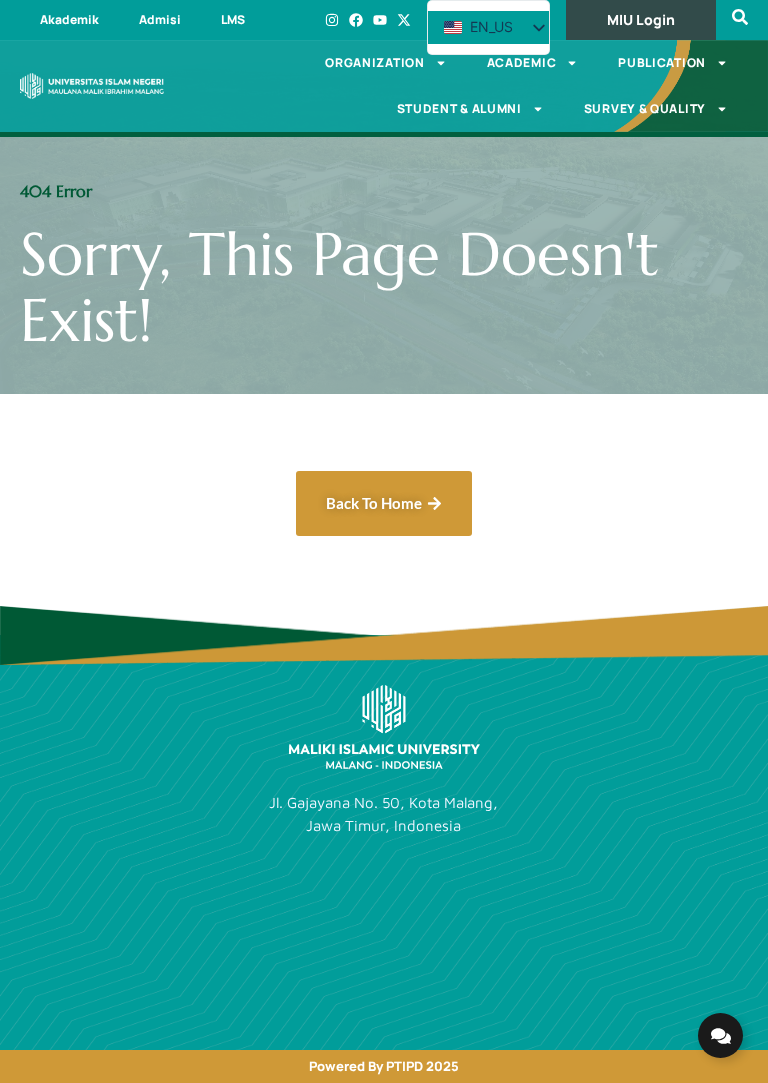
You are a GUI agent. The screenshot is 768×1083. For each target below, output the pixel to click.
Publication (662, 62)
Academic (522, 62)
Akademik (69, 19)
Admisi (160, 19)
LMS (233, 19)
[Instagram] (332, 20)
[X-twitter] (404, 20)
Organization (374, 62)
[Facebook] (356, 20)
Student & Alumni (459, 108)
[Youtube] (380, 20)
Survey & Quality (645, 108)
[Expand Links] (720, 1035)
